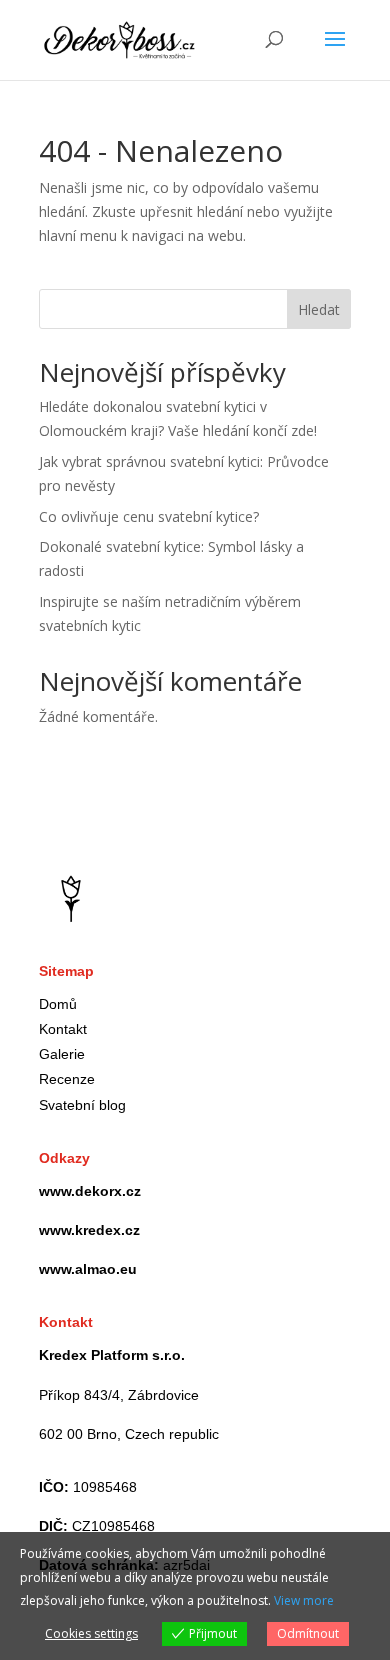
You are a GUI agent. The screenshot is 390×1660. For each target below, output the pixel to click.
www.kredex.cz (89, 1230)
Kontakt (63, 1029)
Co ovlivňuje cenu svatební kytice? (149, 516)
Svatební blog (82, 1105)
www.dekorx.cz (90, 1191)
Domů (58, 1004)
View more (304, 1600)
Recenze (67, 1079)
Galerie (62, 1054)
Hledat (319, 309)
